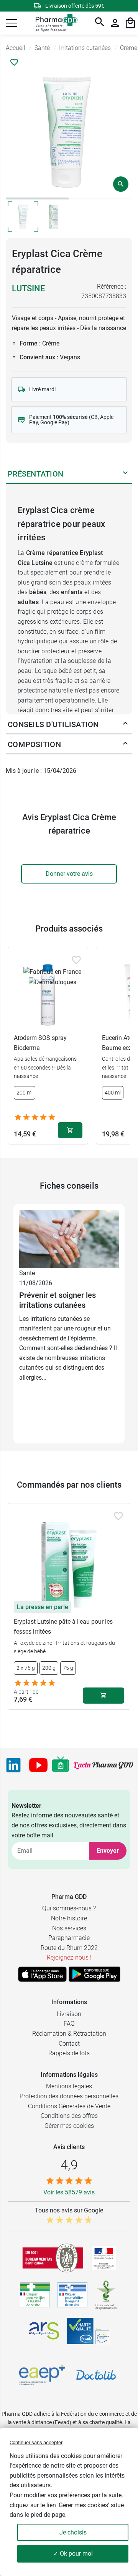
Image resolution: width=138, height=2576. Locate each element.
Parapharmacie (69, 1938)
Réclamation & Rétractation (69, 2034)
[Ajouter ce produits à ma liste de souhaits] (14, 62)
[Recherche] (100, 23)
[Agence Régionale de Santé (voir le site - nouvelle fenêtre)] (44, 2331)
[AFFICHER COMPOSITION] (125, 745)
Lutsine (28, 288)
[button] (11, 23)
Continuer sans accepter (36, 2442)
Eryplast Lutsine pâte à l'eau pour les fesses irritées (63, 1627)
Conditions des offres (69, 2116)
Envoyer (108, 1851)
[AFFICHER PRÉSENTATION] (125, 474)
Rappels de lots (69, 2053)
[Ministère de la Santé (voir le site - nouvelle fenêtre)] (104, 2258)
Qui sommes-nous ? (69, 1908)
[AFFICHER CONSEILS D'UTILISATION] (125, 725)
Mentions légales (69, 2086)
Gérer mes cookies (69, 2126)
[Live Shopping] (61, 1765)
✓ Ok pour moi (73, 2554)
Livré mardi (42, 389)
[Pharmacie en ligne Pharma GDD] (54, 23)
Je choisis (73, 2532)
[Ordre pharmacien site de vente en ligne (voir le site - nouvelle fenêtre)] (35, 2295)
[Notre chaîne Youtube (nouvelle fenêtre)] (38, 1765)
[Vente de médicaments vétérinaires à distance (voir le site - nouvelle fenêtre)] (72, 2295)
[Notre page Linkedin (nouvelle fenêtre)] (13, 1765)
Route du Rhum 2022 (69, 1948)
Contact (69, 2044)
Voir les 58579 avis (69, 2192)
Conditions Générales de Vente (69, 2106)
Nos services (69, 1928)
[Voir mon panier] (130, 23)
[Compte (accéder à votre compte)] (115, 23)
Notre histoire (69, 1918)
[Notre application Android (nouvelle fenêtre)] (94, 1974)
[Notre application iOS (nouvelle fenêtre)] (42, 1974)
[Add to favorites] (76, 960)
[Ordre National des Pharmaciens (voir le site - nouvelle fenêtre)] (107, 2295)
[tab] (37, 198)
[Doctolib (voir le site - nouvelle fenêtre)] (96, 2375)
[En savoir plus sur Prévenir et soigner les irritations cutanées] (69, 1238)
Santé (27, 1273)
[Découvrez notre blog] (103, 1765)
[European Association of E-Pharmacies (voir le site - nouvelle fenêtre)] (42, 2375)
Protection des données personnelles (69, 2096)
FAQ (69, 2024)
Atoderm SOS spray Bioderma (40, 1043)
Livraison (69, 2014)
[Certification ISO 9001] (53, 2258)
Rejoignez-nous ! (69, 1957)
